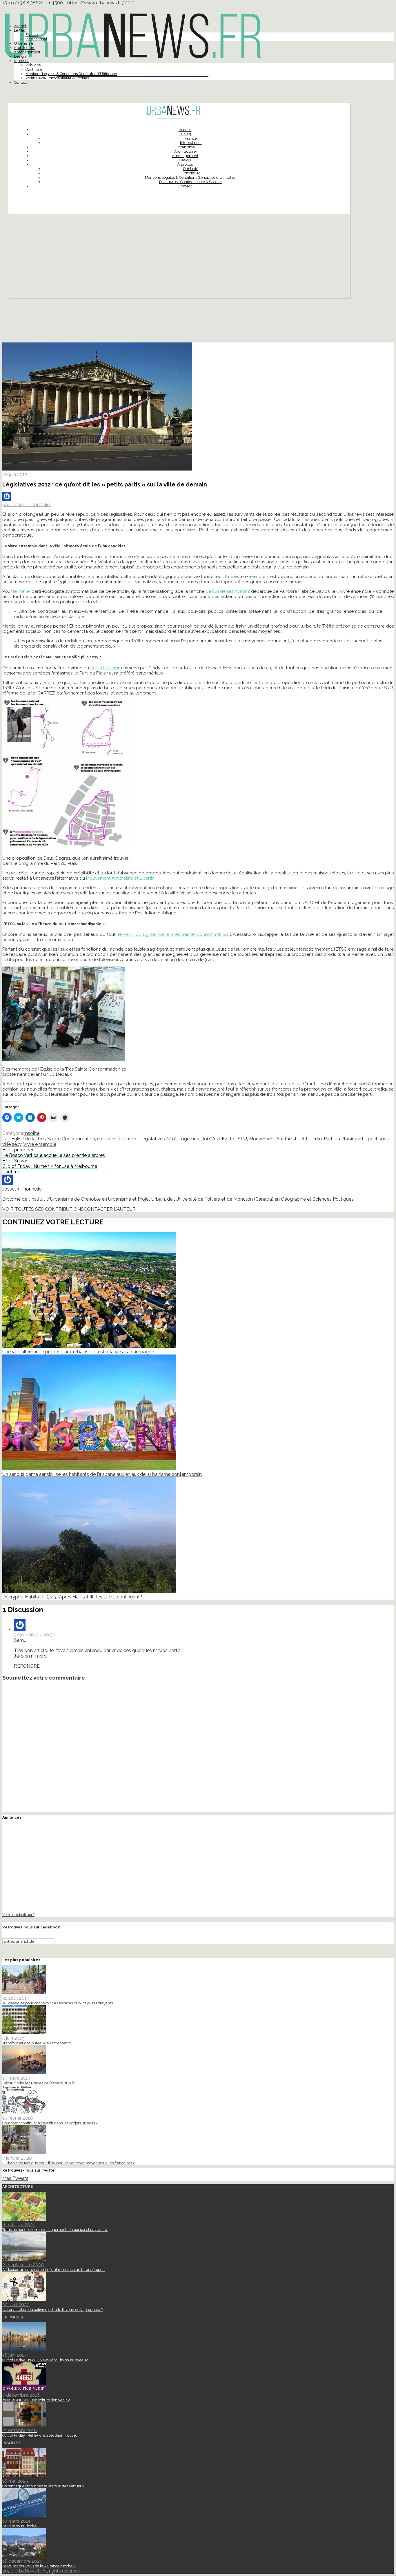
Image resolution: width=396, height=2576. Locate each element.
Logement (190, 1139)
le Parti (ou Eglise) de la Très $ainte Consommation (174, 934)
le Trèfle (21, 591)
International (36, 39)
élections (107, 1139)
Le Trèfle (128, 1139)
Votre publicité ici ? (18, 1915)
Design (20, 56)
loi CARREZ (215, 1139)
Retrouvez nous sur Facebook (31, 1927)
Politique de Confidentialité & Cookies (57, 78)
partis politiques (372, 1139)
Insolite (32, 1133)
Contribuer (35, 69)
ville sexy (12, 1144)
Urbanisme (24, 43)
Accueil (20, 26)
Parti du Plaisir (105, 668)
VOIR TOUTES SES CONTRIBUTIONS (43, 1209)
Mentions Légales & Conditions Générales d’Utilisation (71, 74)
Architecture (25, 48)
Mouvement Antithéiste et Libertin (120, 878)
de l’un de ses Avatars (228, 591)
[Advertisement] (179, 258)
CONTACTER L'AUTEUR (110, 1209)
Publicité (33, 65)
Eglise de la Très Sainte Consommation (53, 1139)
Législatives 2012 (158, 1139)
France (32, 35)
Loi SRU (238, 1139)
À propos (22, 61)
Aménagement (27, 52)
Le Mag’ (20, 30)
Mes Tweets (15, 2178)
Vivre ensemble (40, 1144)
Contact (20, 82)
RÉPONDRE (27, 1666)
